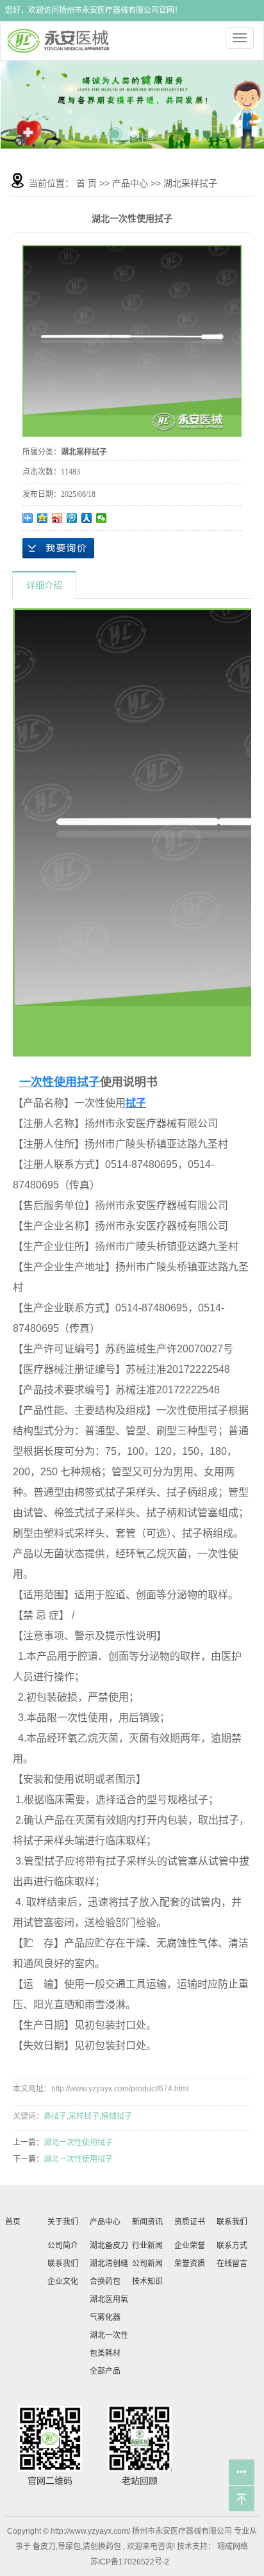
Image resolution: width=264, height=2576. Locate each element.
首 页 (87, 183)
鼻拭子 (55, 2116)
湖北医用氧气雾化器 (109, 2308)
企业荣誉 (190, 2246)
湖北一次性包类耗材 (109, 2344)
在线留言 (232, 2264)
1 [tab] (113, 129)
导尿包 (69, 2547)
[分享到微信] (102, 518)
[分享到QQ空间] (43, 518)
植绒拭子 (117, 2116)
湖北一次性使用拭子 (78, 2143)
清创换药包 (102, 2547)
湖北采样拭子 (190, 183)
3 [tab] (151, 129)
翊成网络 (232, 2547)
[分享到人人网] (87, 518)
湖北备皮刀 (109, 2246)
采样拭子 (84, 2116)
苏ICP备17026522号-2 (130, 2562)
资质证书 (190, 2222)
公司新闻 (147, 2264)
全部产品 (105, 2371)
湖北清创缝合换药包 (109, 2272)
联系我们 (63, 2264)
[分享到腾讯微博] (72, 518)
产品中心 (130, 183)
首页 (13, 2222)
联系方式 (232, 2246)
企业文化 (63, 2281)
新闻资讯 (147, 2222)
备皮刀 (44, 2547)
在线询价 (58, 548)
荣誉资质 (190, 2264)
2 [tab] (132, 128)
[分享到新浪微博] (57, 518)
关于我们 (63, 2222)
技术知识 (147, 2281)
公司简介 (63, 2246)
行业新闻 (147, 2246)
